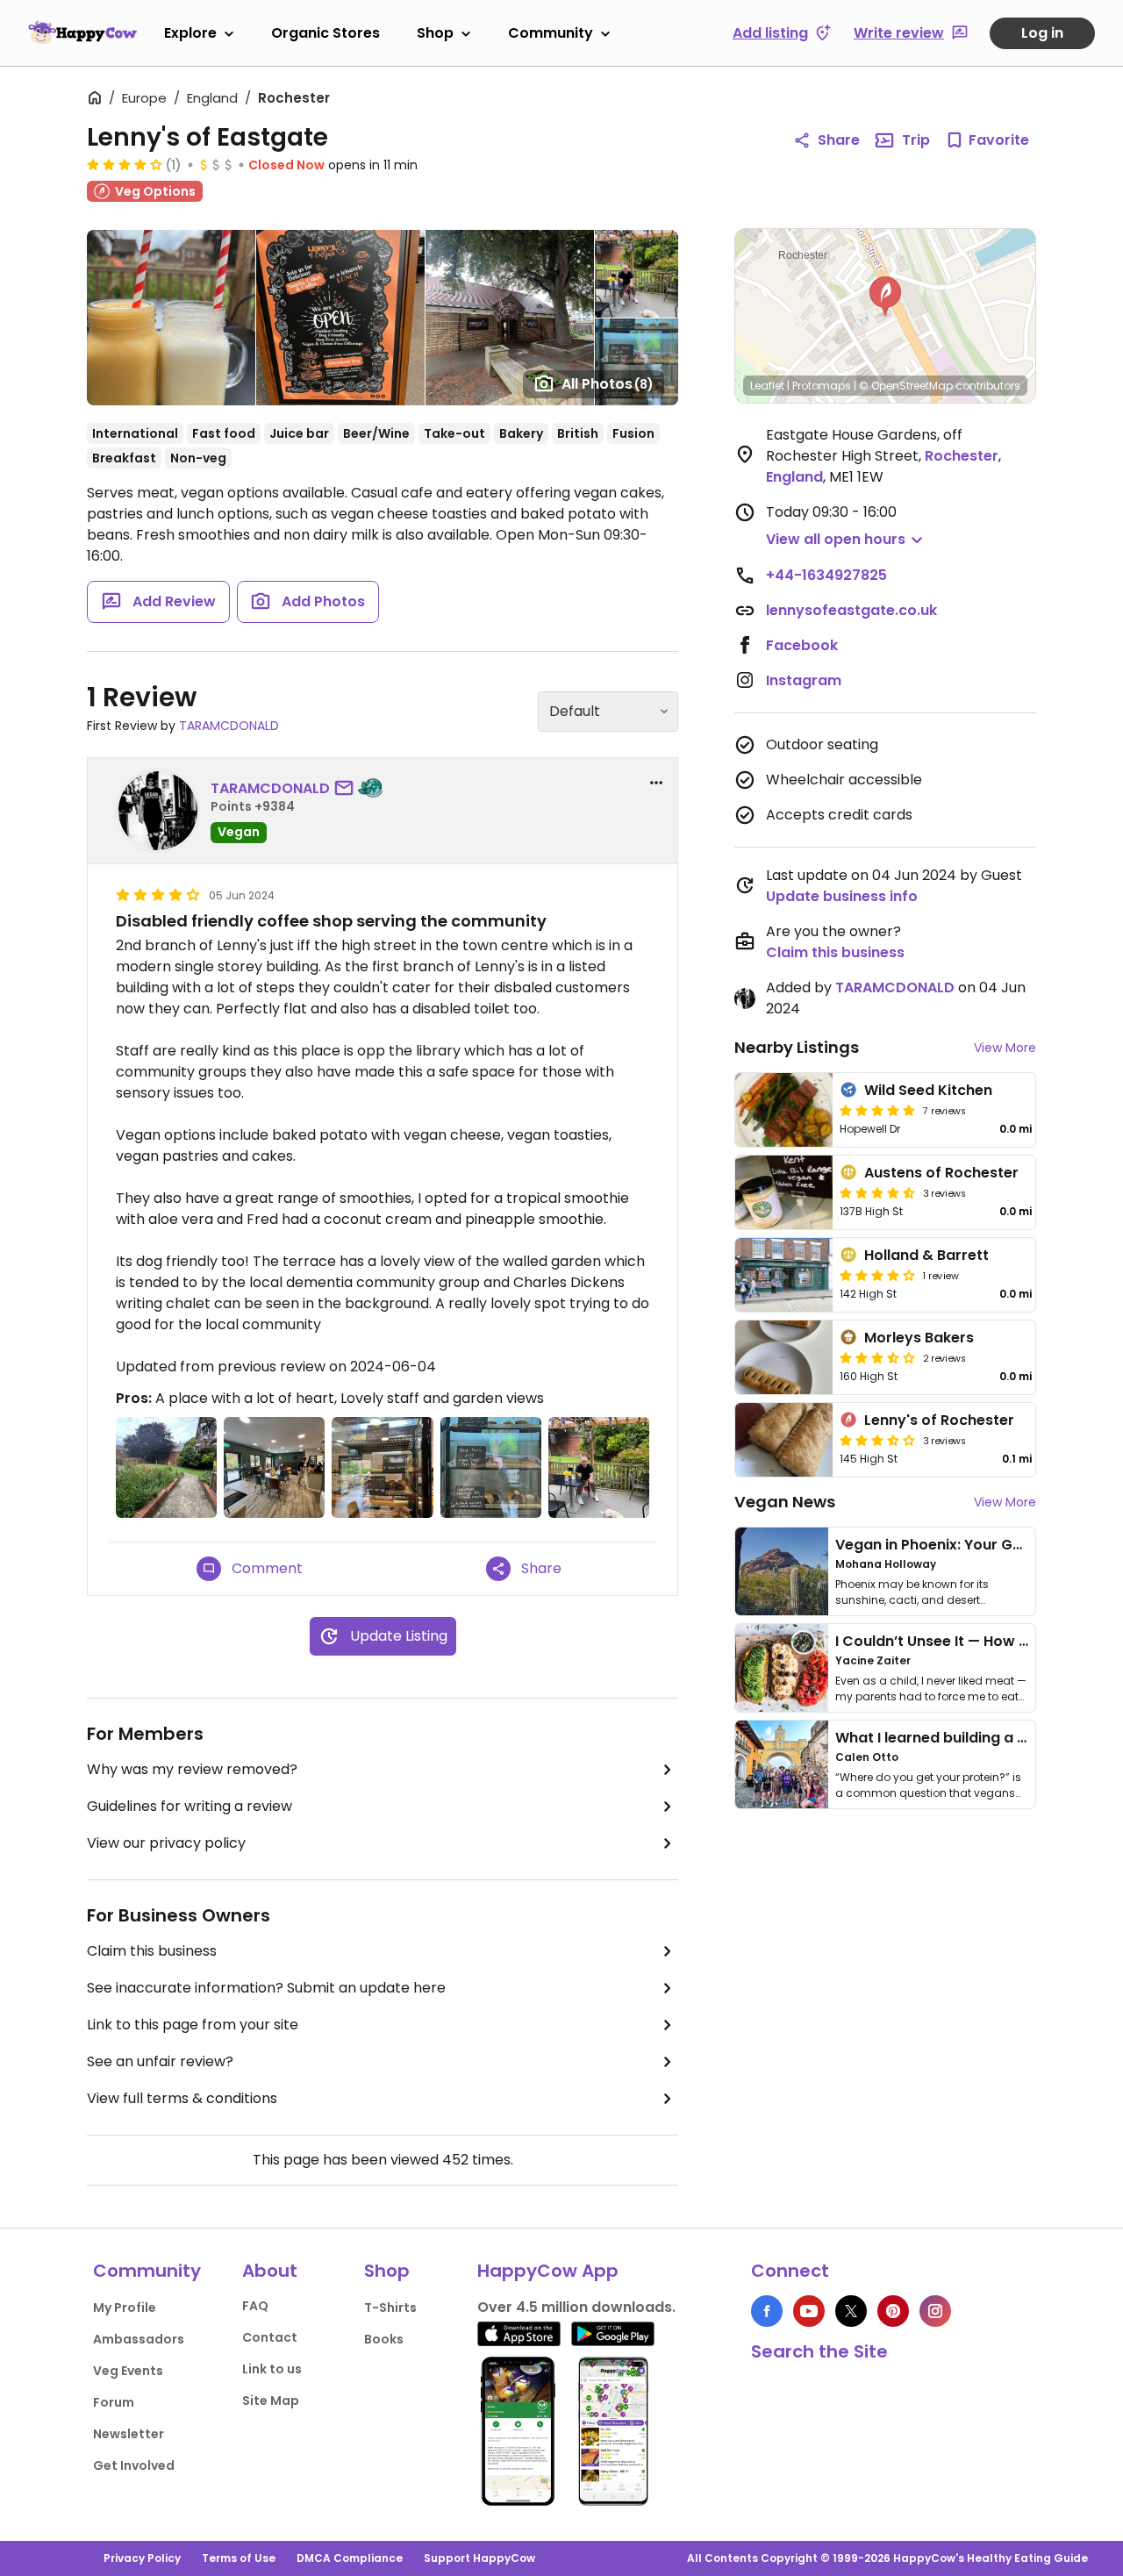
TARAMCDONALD (229, 726)
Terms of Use (239, 2558)
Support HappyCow (479, 2558)
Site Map (271, 2401)
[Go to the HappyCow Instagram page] (935, 2311)
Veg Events (128, 2371)
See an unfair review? (160, 2061)
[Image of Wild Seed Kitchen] (784, 1110)
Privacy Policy (142, 2558)
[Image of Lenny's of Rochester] (784, 1440)
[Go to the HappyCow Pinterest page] (893, 2311)
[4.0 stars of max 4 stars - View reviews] (125, 164)
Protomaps (822, 386)
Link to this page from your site (193, 2025)
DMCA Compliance (350, 2558)
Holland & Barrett (926, 1255)
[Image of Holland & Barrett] (784, 1275)
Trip (916, 140)
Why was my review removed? (192, 1769)
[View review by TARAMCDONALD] (158, 811)
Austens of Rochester (941, 1173)
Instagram (804, 680)
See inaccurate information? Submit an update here (266, 1988)
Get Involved (134, 2465)
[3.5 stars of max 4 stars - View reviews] (877, 1440)
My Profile (125, 2308)
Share (839, 140)
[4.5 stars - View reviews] (877, 1192)
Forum (114, 2402)
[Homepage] (82, 32)
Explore (190, 33)
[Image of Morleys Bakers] (784, 1357)
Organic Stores (325, 33)
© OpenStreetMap (906, 386)
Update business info (842, 896)
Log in (1042, 33)
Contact (270, 2337)
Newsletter (129, 2434)
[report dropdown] (656, 783)
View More (1005, 1048)
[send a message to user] (347, 789)
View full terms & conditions (182, 2098)
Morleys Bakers (919, 1338)
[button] (885, 297)
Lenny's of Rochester (939, 1420)
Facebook (802, 645)
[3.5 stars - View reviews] (877, 1357)
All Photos (608, 384)
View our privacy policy (166, 1843)
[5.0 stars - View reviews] (877, 1110)
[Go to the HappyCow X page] (851, 2311)
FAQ (255, 2306)
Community (551, 33)
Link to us (272, 2369)
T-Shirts (390, 2308)
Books (384, 2339)
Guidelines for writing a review (190, 1806)
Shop (435, 33)
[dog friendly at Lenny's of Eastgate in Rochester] (599, 1467)
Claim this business (152, 1951)
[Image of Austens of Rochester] (784, 1192)
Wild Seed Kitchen (928, 1090)
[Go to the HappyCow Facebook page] (767, 2311)
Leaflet (767, 386)
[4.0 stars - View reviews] (877, 1275)
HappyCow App (548, 2271)
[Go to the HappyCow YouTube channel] (809, 2311)
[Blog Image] (782, 1571)
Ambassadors (139, 2339)
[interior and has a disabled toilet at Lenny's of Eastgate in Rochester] (274, 1467)
